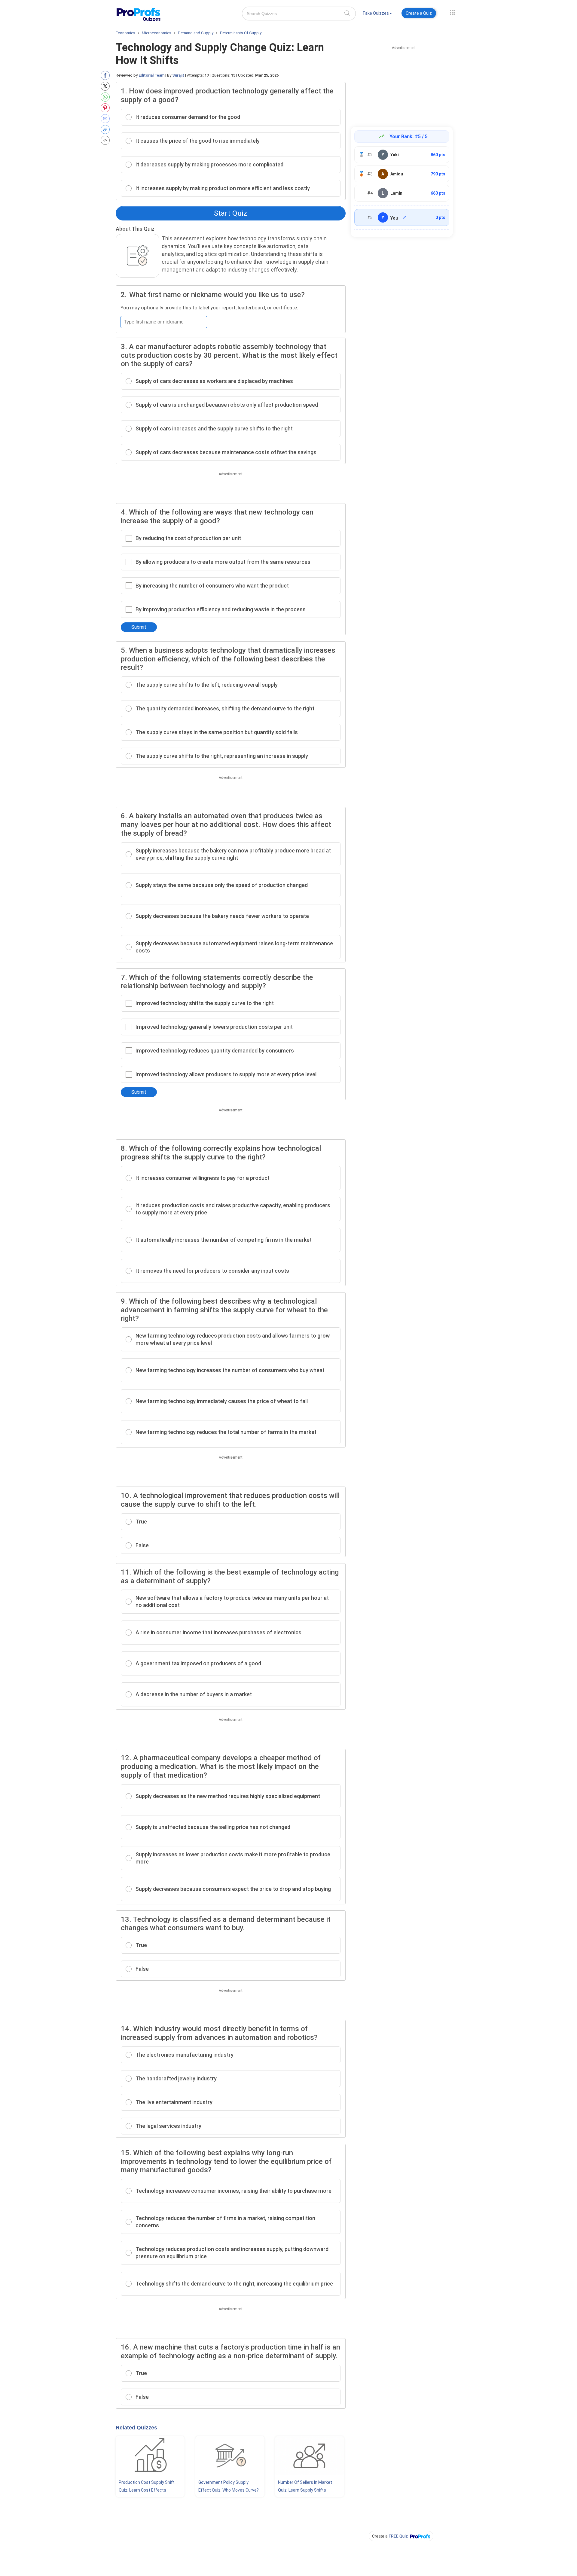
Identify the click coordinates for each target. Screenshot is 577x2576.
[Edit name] (405, 217)
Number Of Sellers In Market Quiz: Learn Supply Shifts (305, 2486)
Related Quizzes (136, 2428)
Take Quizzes (376, 13)
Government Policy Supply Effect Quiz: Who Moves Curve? (229, 2486)
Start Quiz (230, 213)
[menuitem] (377, 14)
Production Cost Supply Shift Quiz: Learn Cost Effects (147, 2486)
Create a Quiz (419, 13)
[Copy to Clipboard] (107, 129)
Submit (139, 627)
